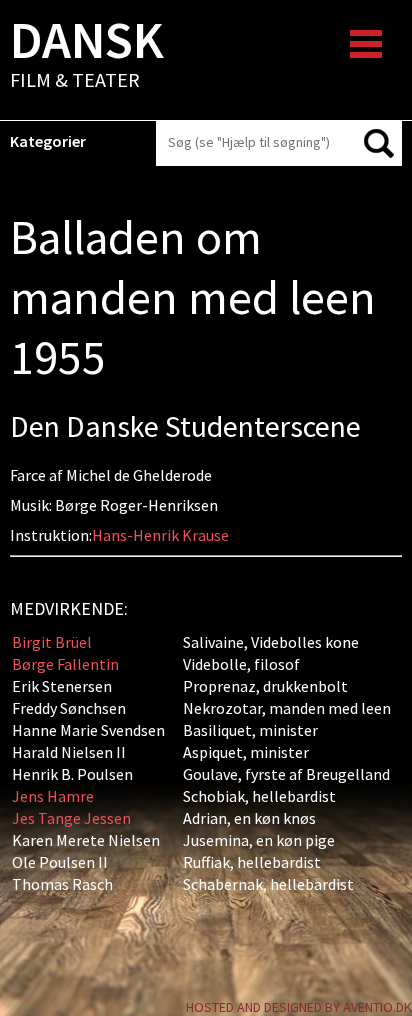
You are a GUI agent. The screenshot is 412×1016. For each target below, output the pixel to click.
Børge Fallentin (65, 664)
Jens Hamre (53, 796)
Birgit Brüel (52, 642)
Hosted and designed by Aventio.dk (299, 1007)
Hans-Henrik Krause (160, 535)
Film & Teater (87, 56)
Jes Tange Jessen (71, 818)
